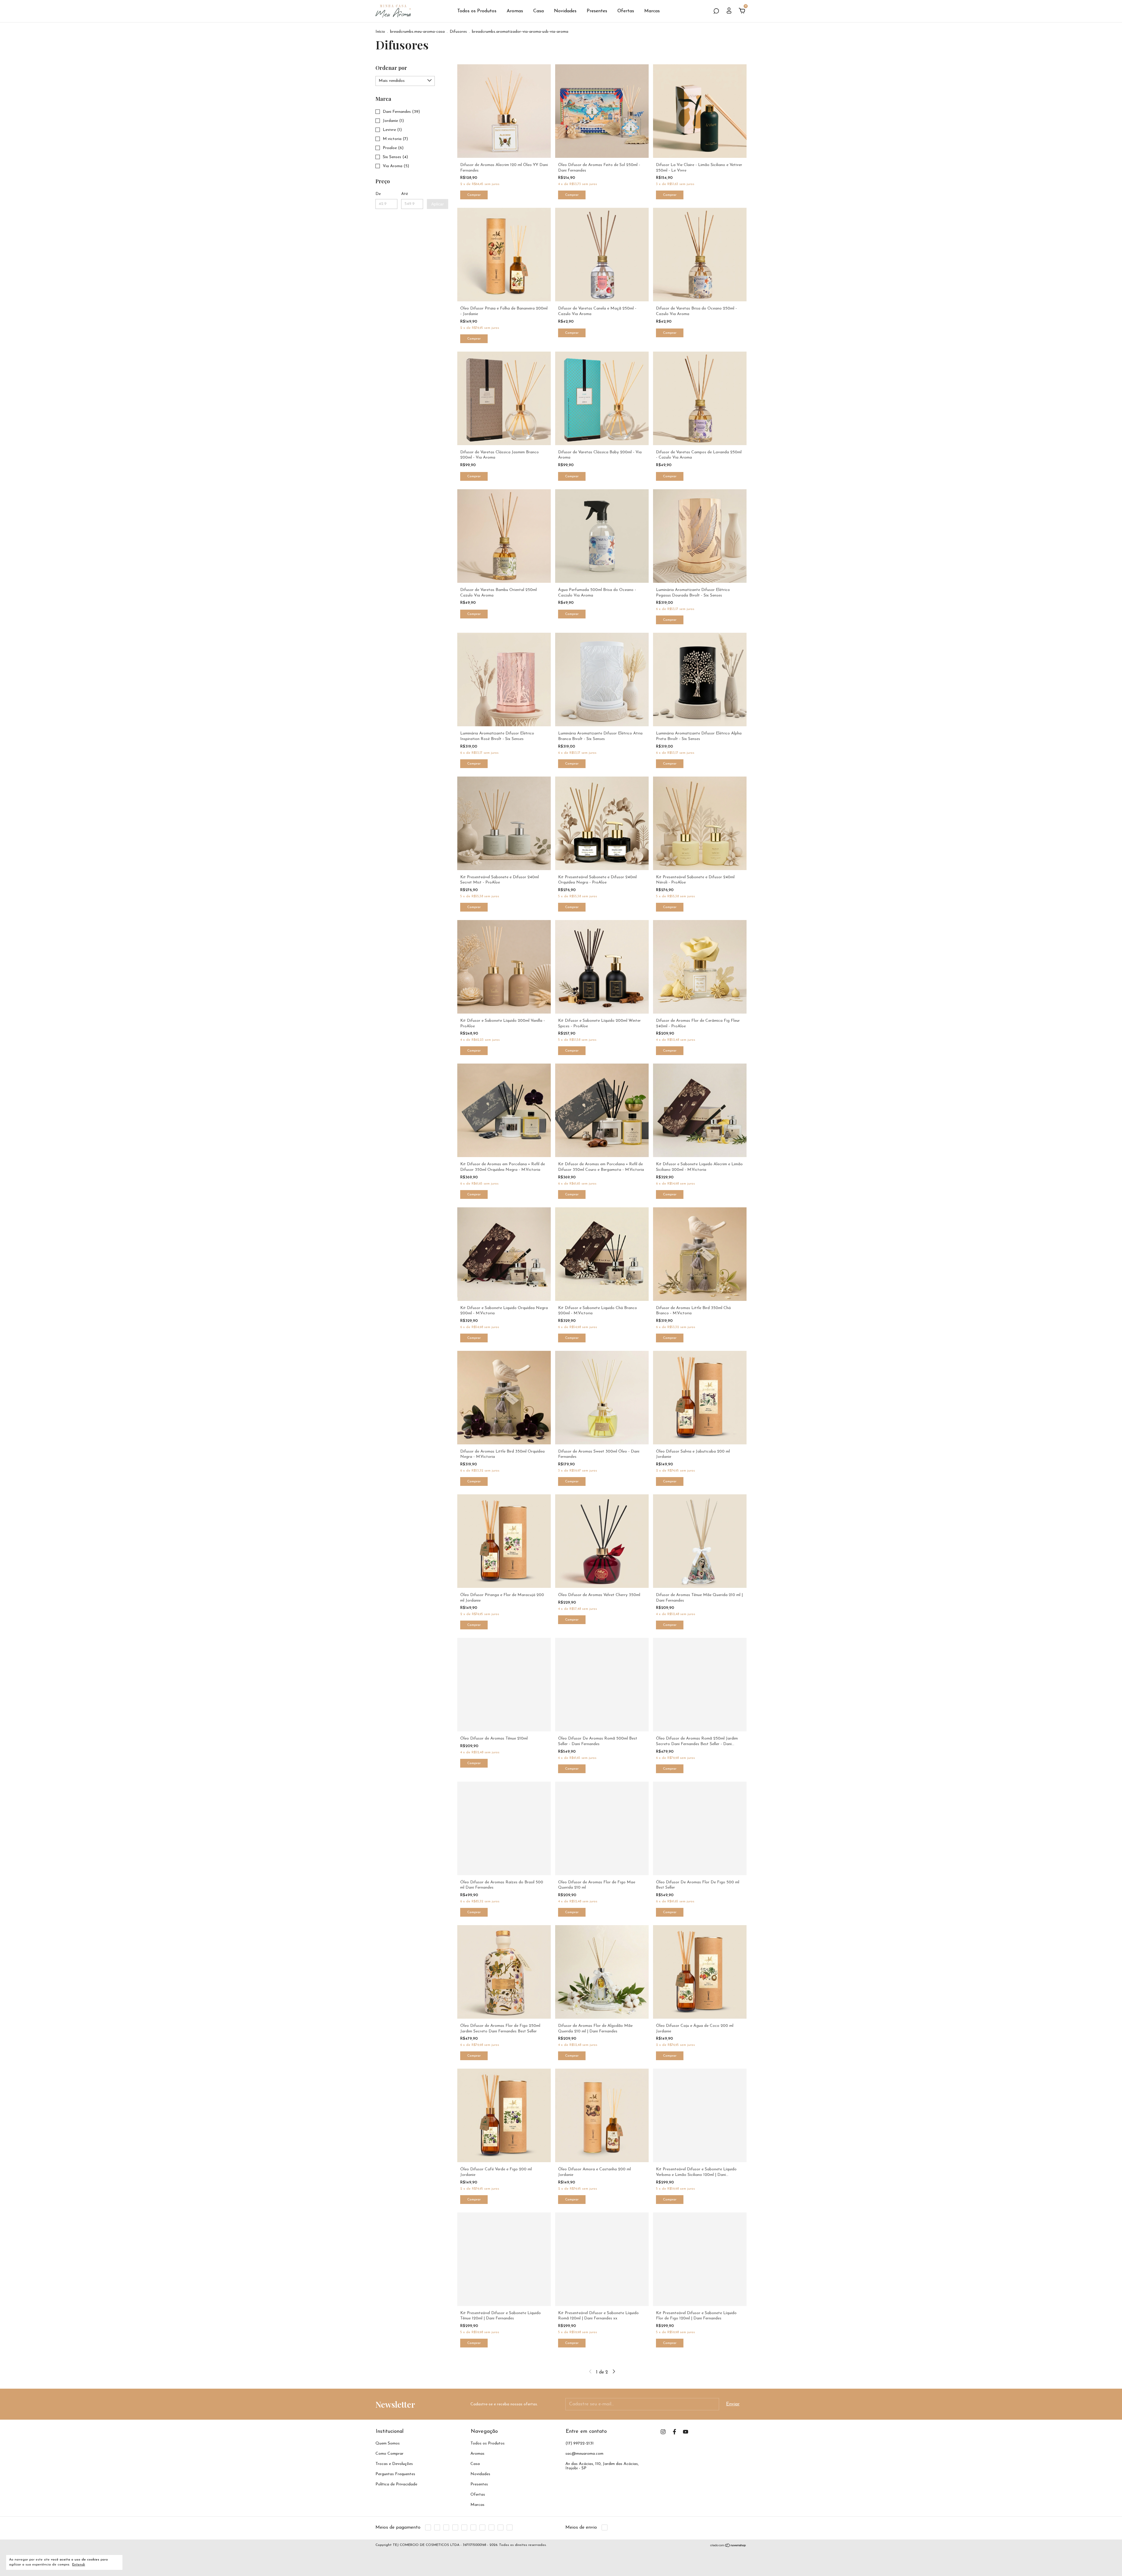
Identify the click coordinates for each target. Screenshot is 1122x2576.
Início (380, 32)
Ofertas (626, 11)
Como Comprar (389, 2454)
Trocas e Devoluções (394, 2464)
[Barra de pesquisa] (716, 11)
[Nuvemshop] (728, 2546)
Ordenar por (391, 68)
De (378, 194)
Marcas (652, 11)
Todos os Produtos (477, 11)
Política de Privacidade (396, 2484)
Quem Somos (388, 2443)
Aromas (515, 11)
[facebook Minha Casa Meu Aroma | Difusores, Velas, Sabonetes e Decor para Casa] (675, 2432)
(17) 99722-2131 (580, 2443)
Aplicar (438, 204)
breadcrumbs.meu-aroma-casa (417, 32)
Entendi (79, 2565)
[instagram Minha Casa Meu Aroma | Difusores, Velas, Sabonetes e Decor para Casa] (663, 2432)
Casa (539, 11)
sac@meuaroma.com (584, 2454)
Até (405, 194)
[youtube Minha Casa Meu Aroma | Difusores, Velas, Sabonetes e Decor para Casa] (686, 2432)
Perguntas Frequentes (395, 2474)
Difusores (458, 32)
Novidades (565, 11)
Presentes (597, 11)
